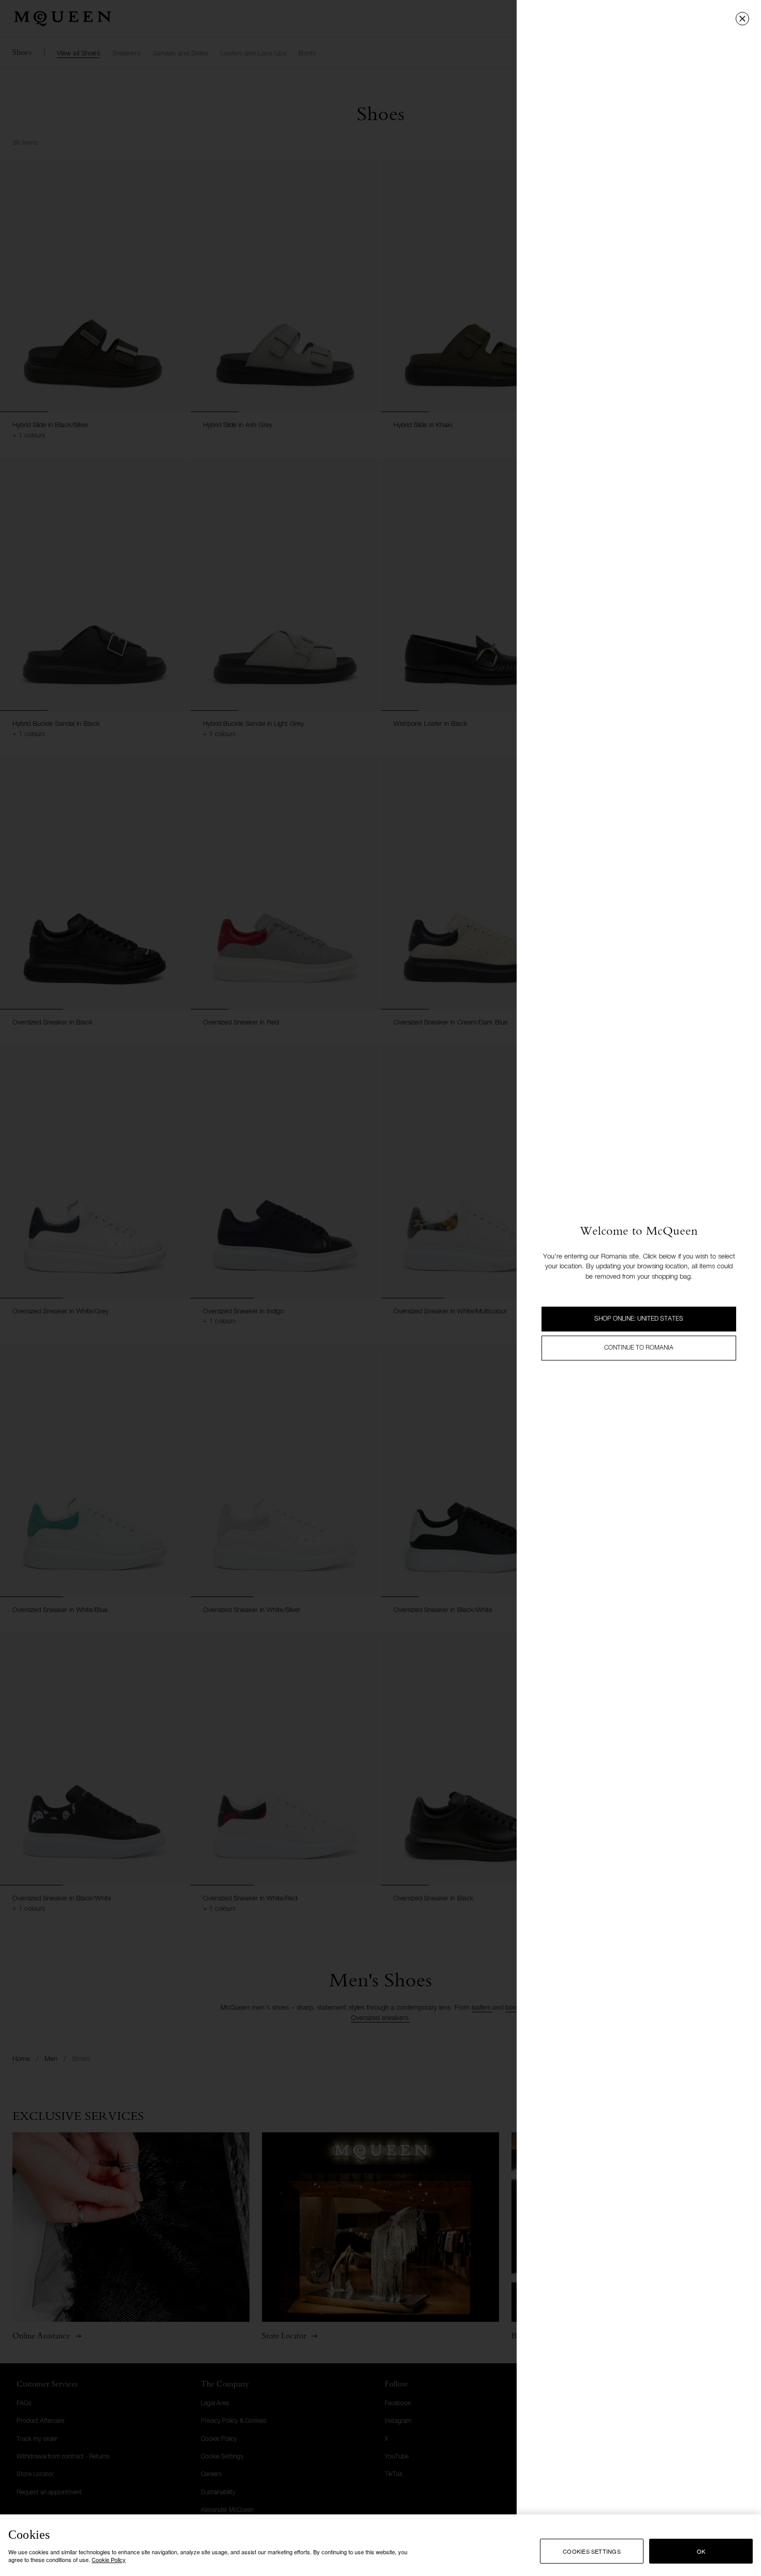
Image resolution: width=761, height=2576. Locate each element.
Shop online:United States (639, 1319)
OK (701, 2551)
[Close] (742, 19)
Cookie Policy (109, 2559)
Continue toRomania (639, 1348)
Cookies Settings (592, 2551)
